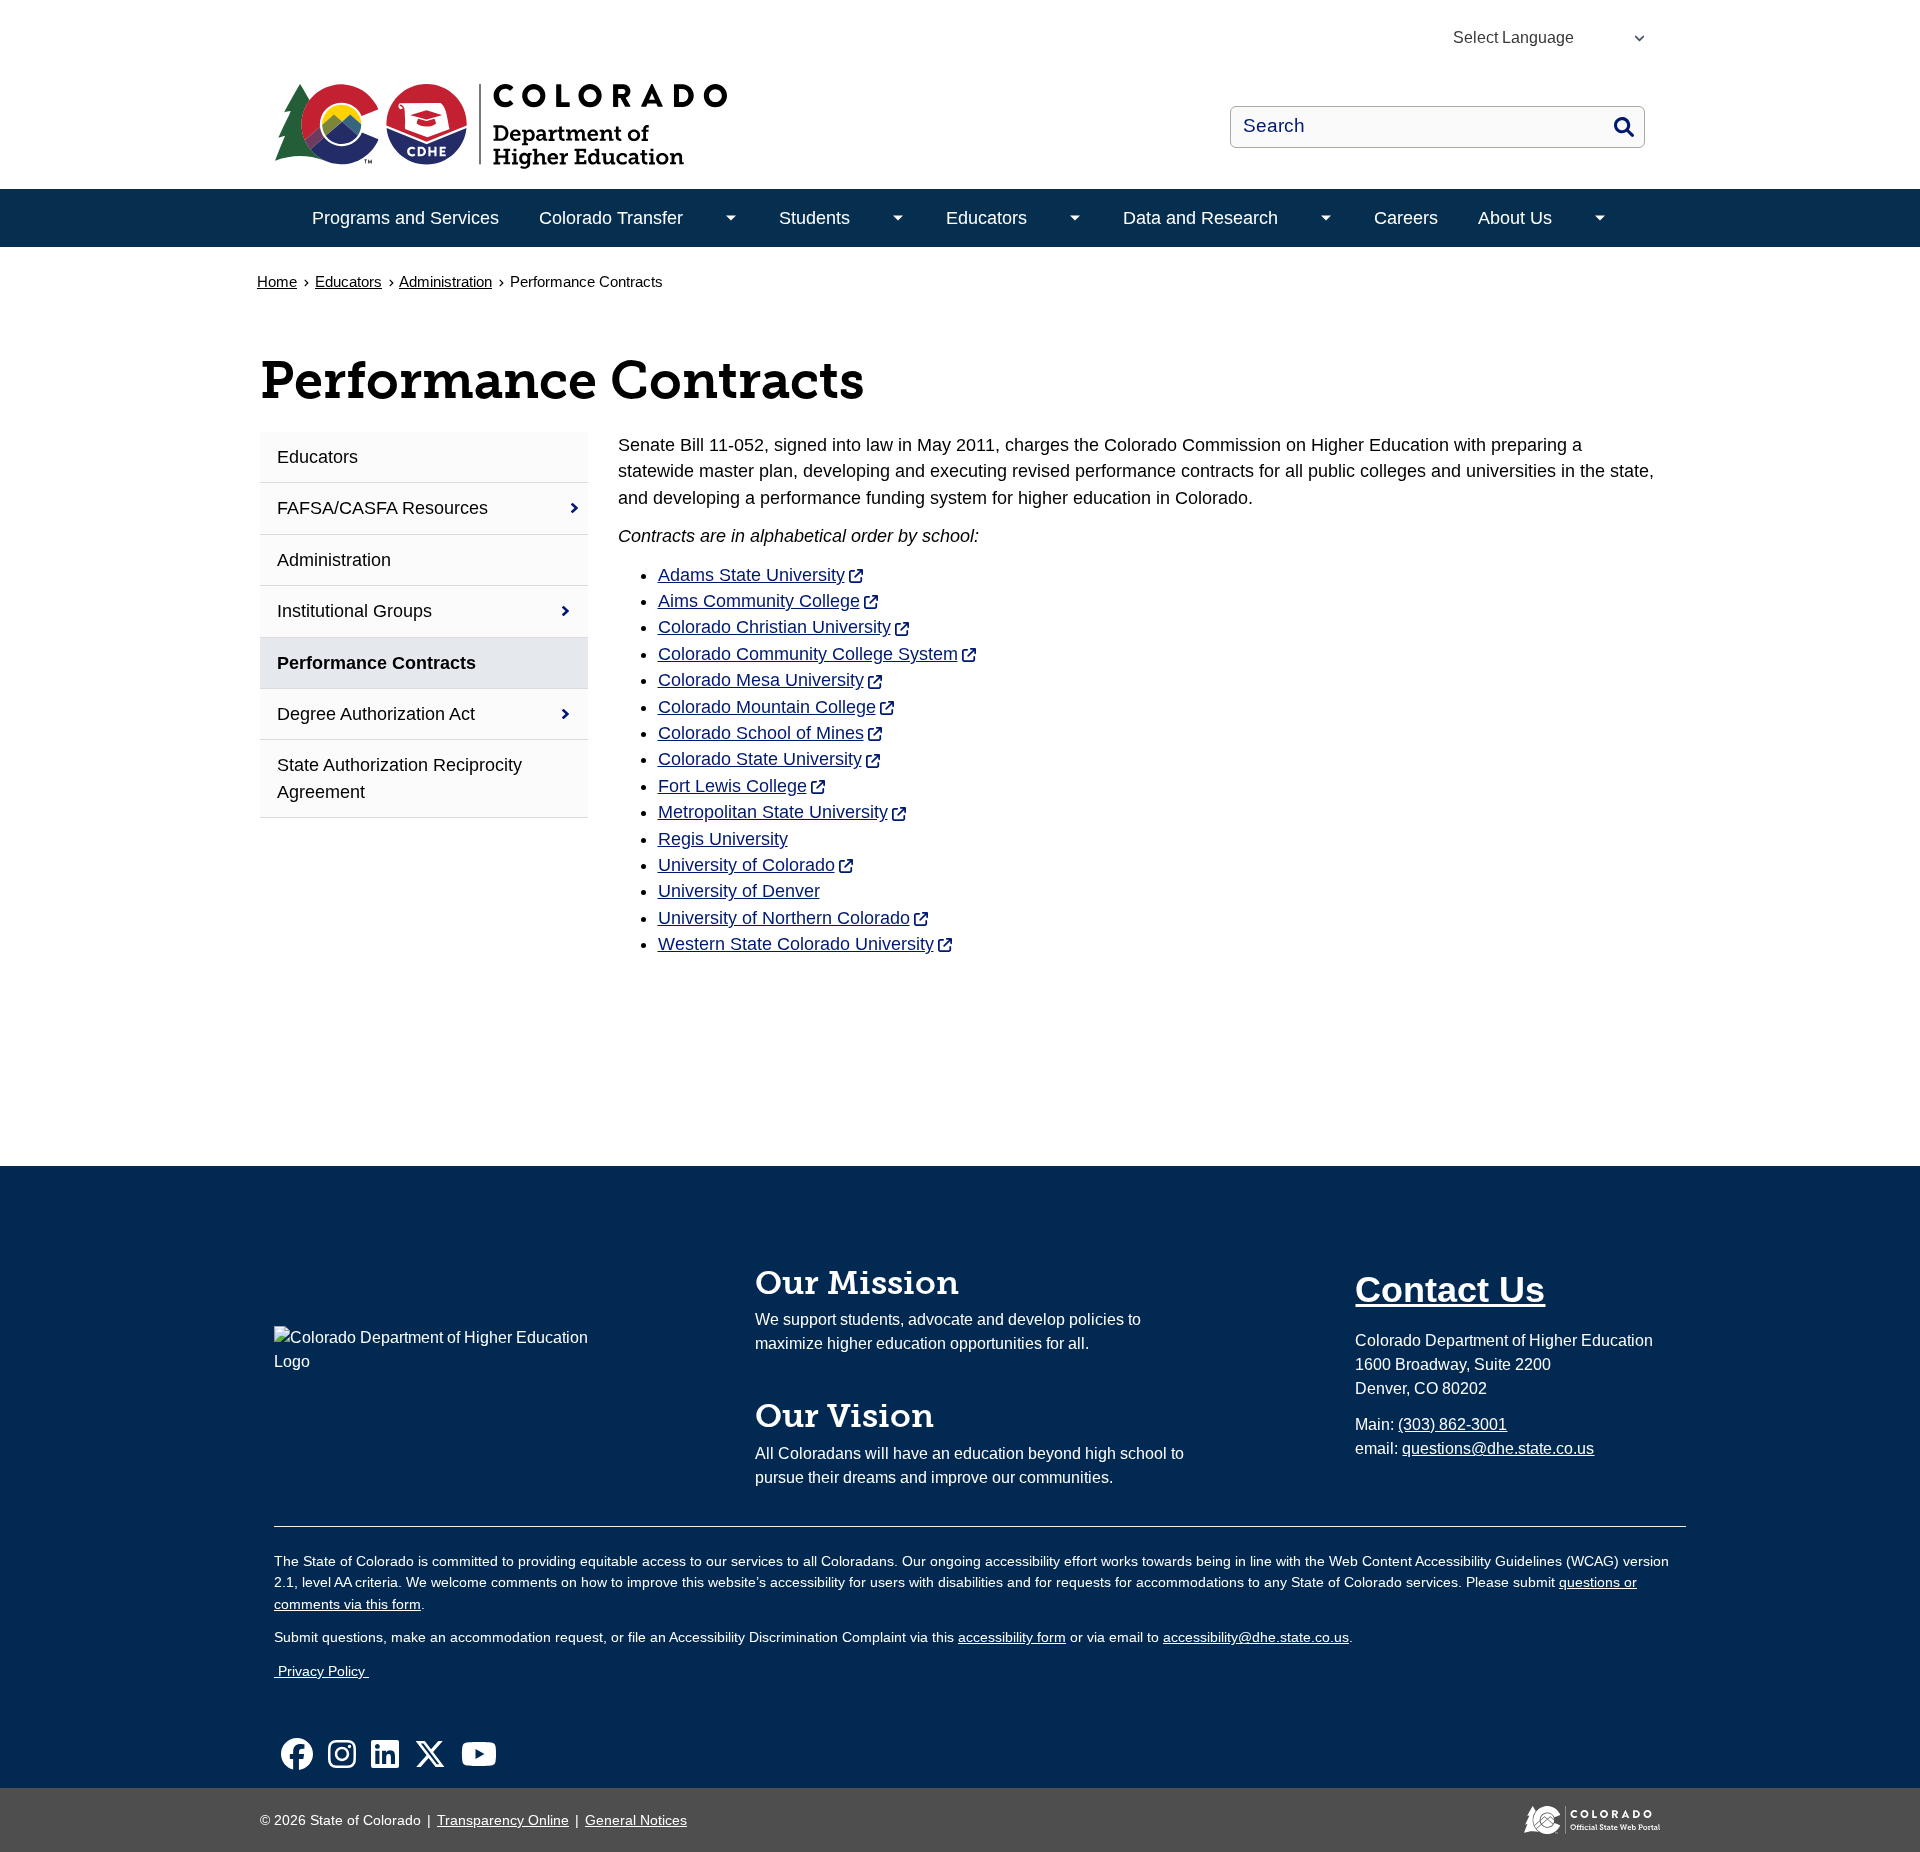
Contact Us (1450, 1289)
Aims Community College (769, 601)
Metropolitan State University (783, 812)
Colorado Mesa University (771, 680)
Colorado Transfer (611, 218)
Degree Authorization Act (376, 714)
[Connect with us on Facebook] (297, 1760)
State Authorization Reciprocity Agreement (399, 778)
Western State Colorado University (806, 944)
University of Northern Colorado (794, 918)
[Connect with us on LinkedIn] (385, 1760)
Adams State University (761, 575)
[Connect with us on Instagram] (342, 1760)
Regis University (723, 839)
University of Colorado (756, 865)
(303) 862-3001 (1452, 1424)
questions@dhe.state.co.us (1498, 1448)
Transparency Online (503, 1820)
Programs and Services (405, 218)
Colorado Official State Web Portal (1578, 1820)
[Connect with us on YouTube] (479, 1760)
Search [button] (1624, 127)
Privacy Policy (321, 1671)
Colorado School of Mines (771, 733)
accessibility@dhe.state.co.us (1256, 1637)
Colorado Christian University (784, 627)
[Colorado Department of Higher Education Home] (668, 126)
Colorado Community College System (818, 654)
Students (814, 218)
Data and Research (1200, 218)
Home (277, 281)
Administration (445, 281)
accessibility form (1012, 1637)
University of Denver (739, 891)
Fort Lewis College (742, 786)
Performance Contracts (376, 663)
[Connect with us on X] (430, 1760)
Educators (986, 218)
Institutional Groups (354, 611)
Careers (1406, 218)
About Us (1515, 218)
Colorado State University (770, 759)
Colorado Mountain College (777, 707)
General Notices (636, 1820)
